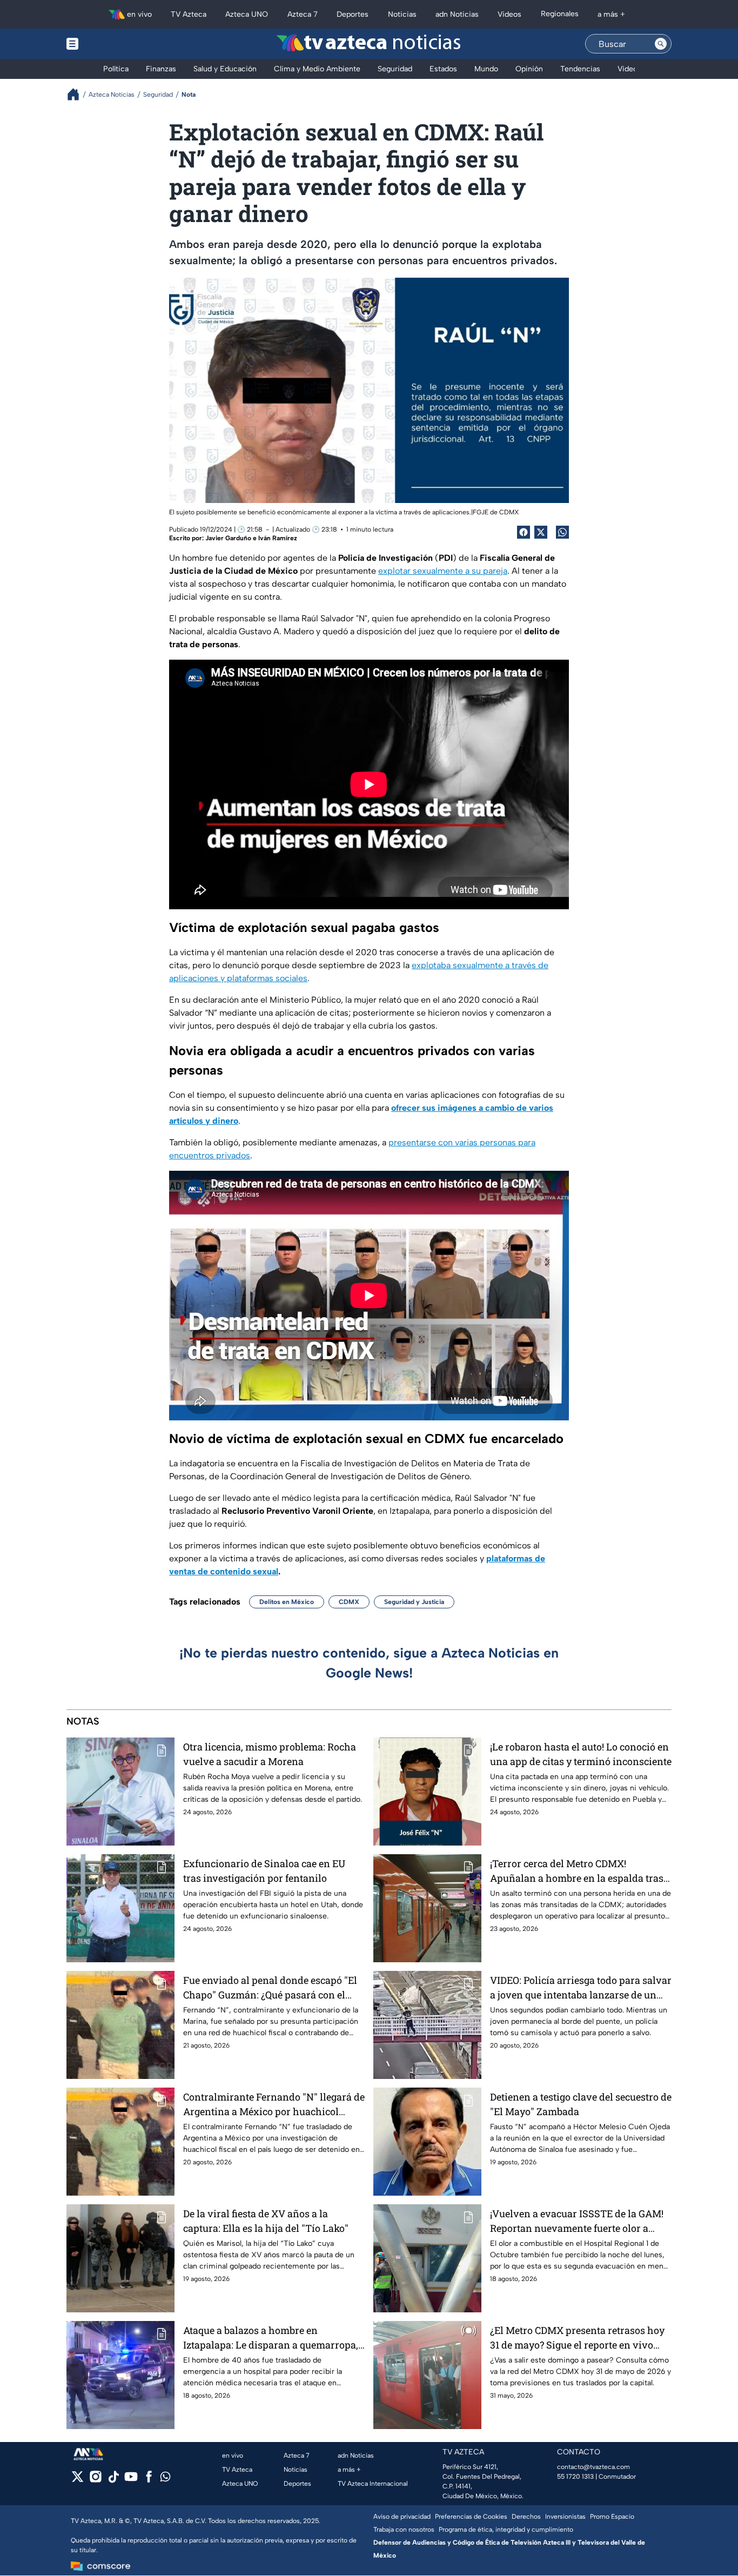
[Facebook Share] (524, 532)
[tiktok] (113, 2480)
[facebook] (149, 2480)
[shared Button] (562, 532)
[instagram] (95, 2480)
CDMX (349, 1602)
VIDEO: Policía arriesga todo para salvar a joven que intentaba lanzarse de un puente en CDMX (581, 1988)
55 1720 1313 (575, 2477)
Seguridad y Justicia (414, 1602)
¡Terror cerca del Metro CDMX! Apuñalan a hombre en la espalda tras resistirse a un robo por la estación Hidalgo (577, 1871)
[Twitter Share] (541, 532)
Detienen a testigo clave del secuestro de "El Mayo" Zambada (581, 2104)
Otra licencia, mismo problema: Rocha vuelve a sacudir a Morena (270, 1754)
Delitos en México (287, 1602)
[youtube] (131, 2480)
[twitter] (78, 2480)
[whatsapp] (165, 2479)
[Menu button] (110, 44)
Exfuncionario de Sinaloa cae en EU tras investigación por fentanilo (264, 1871)
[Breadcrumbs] (78, 94)
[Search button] (661, 44)
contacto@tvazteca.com (593, 2467)
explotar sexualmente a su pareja (443, 571)
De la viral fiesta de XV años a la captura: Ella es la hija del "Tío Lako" (266, 2221)
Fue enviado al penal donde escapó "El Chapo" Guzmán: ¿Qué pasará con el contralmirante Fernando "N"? (270, 1988)
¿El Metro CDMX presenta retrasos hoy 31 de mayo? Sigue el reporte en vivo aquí (577, 2338)
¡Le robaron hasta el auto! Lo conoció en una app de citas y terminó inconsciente (581, 1754)
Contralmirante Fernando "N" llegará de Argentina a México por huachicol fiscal (274, 2105)
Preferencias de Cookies (471, 2517)
